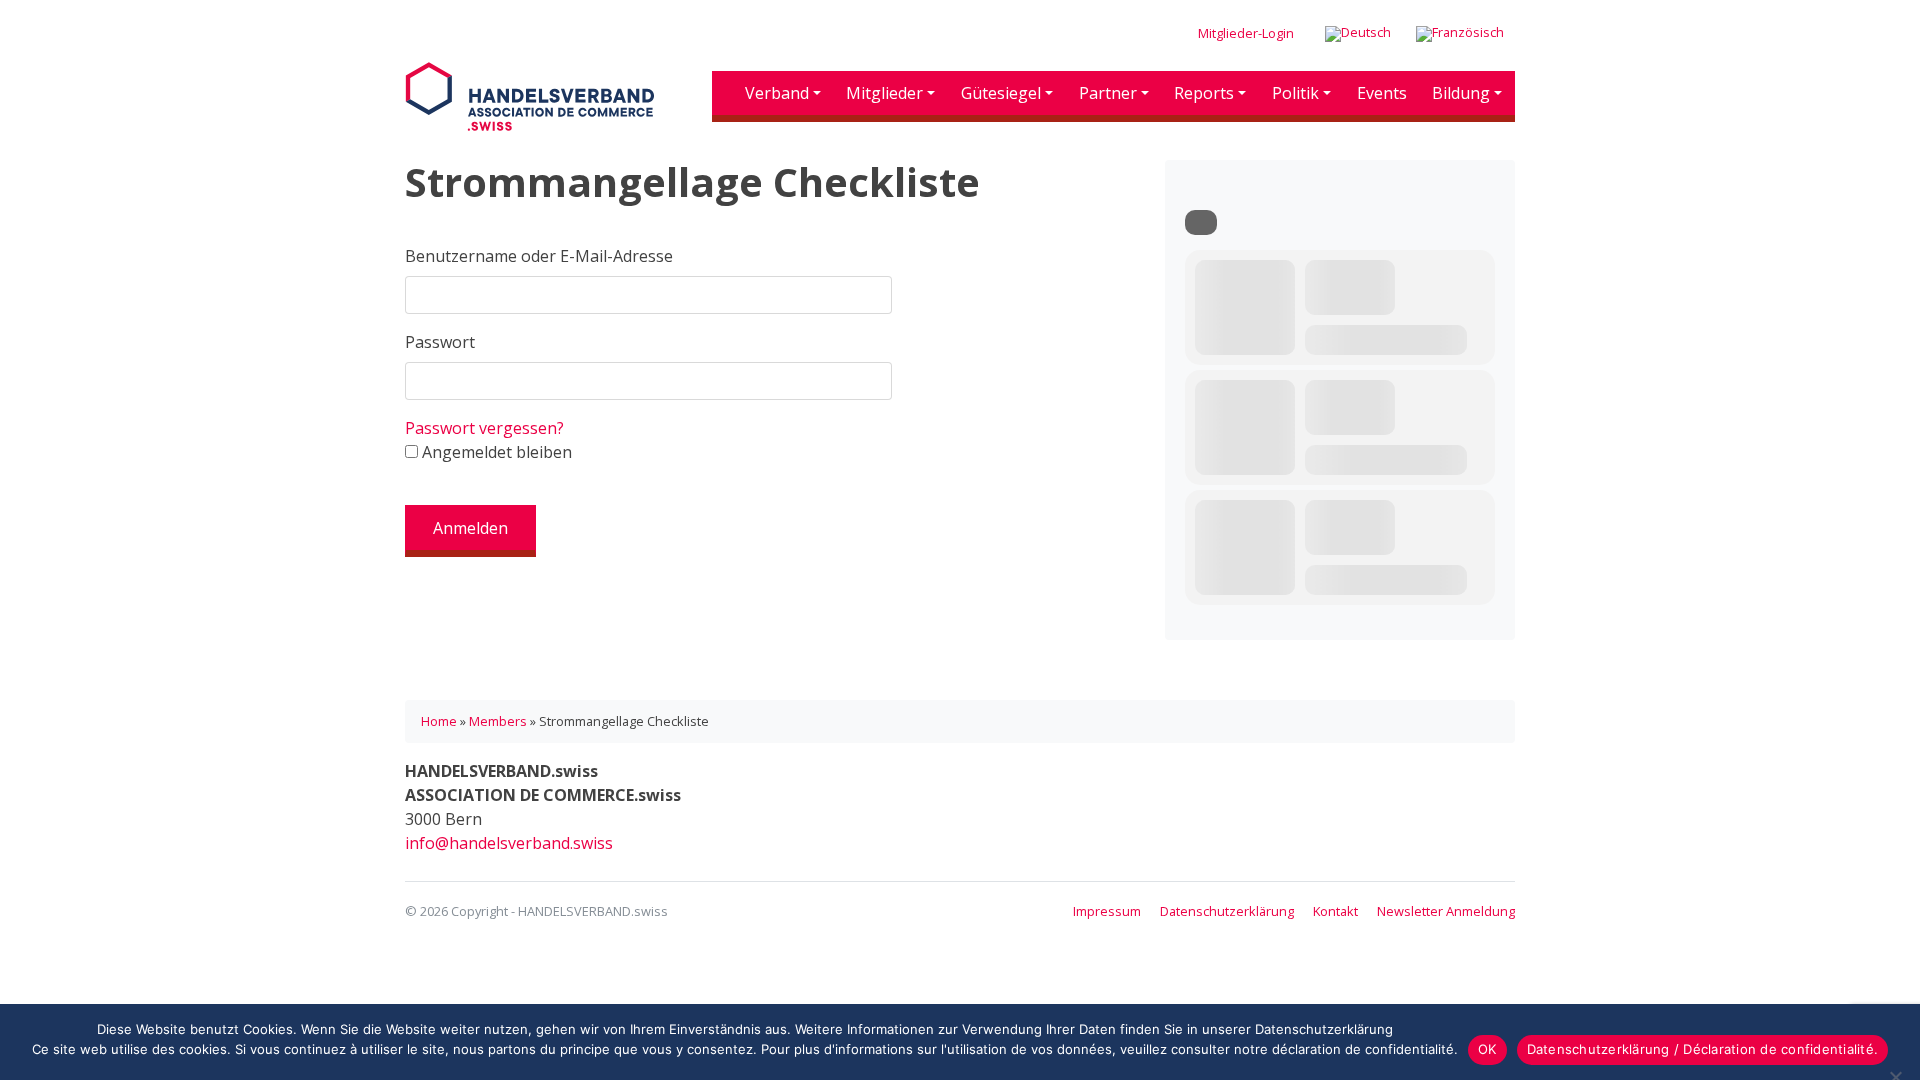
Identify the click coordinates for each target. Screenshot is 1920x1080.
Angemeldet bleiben (495, 452)
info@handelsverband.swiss (509, 843)
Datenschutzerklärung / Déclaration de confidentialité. (1703, 1049)
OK (1487, 1049)
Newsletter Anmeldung (1446, 911)
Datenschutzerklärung (1227, 911)
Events (1382, 93)
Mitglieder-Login (1246, 33)
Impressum (1107, 911)
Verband (777, 93)
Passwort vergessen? (484, 428)
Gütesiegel (1001, 93)
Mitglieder (884, 93)
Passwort (440, 342)
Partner (1108, 93)
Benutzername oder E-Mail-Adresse (539, 256)
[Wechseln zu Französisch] (1460, 34)
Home (439, 721)
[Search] (1201, 222)
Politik (1295, 93)
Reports (1204, 93)
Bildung (1461, 93)
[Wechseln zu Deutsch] (1358, 34)
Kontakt (1335, 911)
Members (498, 721)
